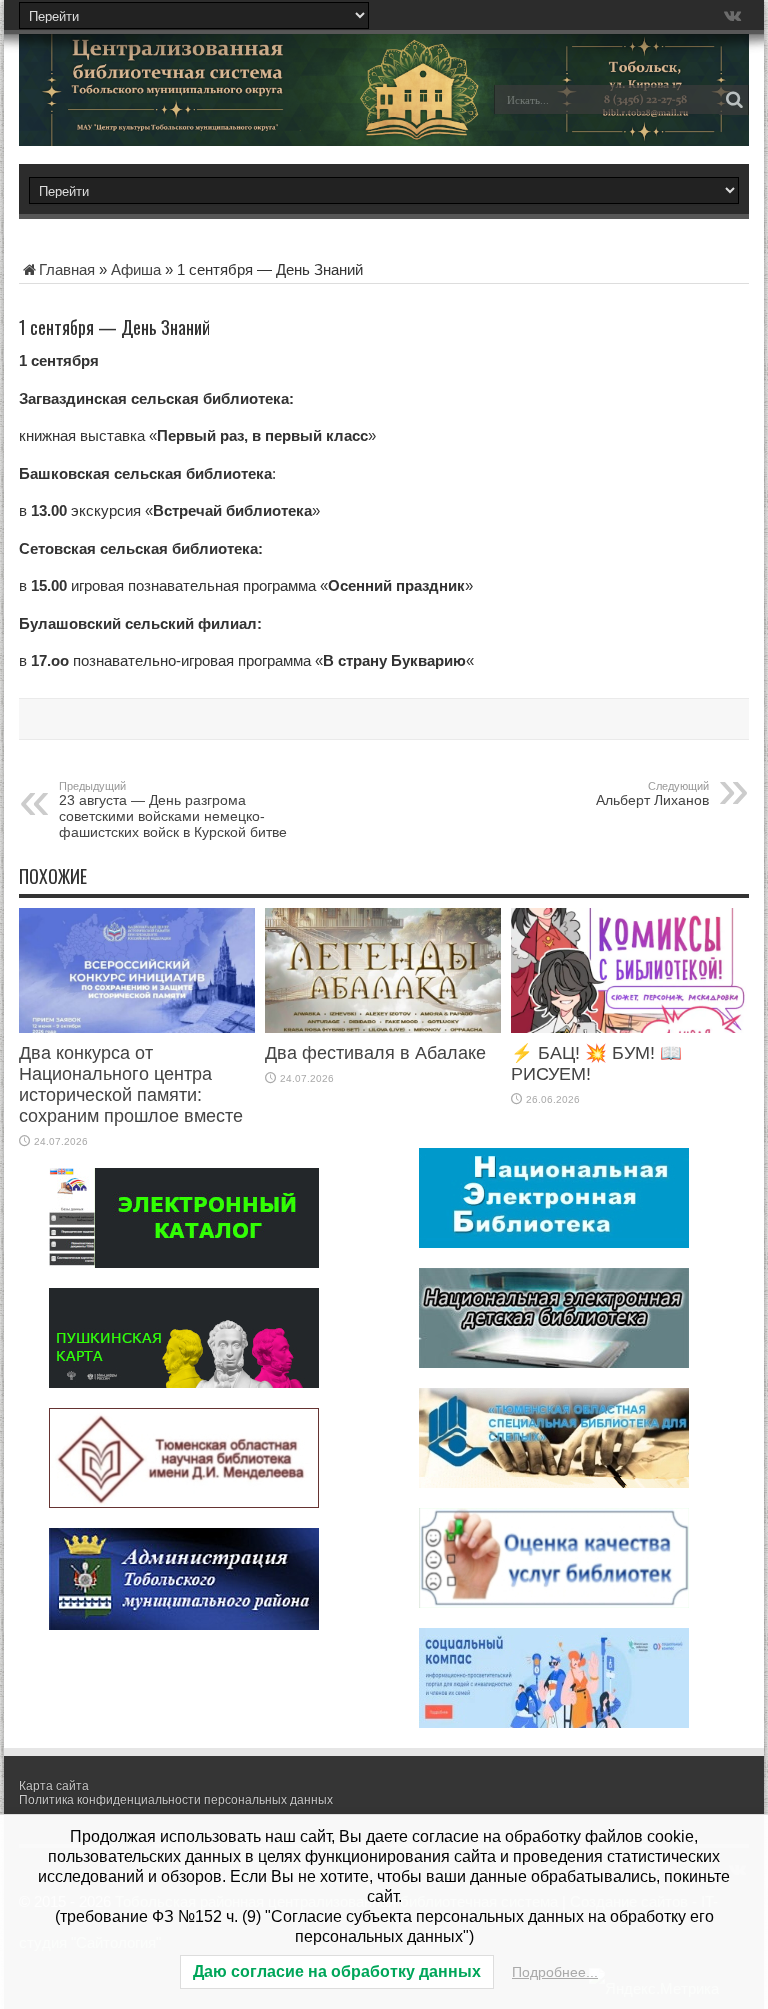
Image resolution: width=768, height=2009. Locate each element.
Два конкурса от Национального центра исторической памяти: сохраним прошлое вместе (131, 1084)
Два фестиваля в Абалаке (375, 1053)
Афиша (136, 269)
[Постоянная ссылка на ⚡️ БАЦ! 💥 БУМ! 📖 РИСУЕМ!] (629, 1027)
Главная (67, 269)
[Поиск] (734, 100)
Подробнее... (555, 1972)
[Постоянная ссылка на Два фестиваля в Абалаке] (383, 1027)
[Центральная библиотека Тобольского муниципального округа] (159, 114)
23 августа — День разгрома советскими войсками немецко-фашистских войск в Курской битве (173, 810)
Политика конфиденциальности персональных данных (176, 1800)
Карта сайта (54, 1786)
